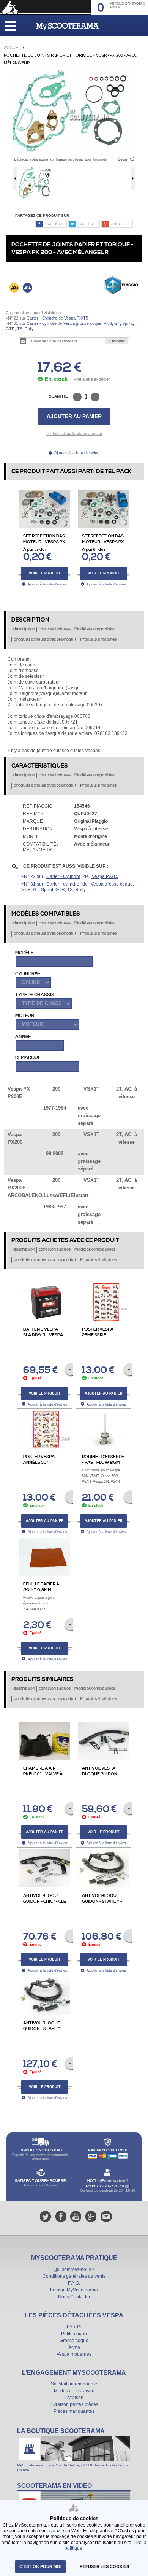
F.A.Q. (74, 2283)
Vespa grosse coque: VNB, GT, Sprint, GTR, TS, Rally (78, 887)
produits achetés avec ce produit (45, 639)
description (24, 629)
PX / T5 (74, 2327)
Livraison (74, 2398)
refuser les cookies (104, 2566)
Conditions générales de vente (74, 2276)
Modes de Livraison (74, 2391)
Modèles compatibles (95, 629)
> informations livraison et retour (74, 433)
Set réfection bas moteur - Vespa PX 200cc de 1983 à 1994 (103, 545)
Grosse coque (74, 2341)
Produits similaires (98, 639)
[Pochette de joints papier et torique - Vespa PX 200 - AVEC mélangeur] (74, 73)
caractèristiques (55, 629)
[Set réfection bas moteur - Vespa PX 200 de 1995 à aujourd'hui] (50, 493)
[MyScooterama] (67, 27)
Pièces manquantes (74, 2411)
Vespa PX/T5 (76, 318)
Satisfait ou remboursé (74, 2384)
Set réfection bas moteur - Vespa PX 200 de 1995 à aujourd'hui (44, 545)
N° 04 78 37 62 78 (103, 2186)
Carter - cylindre (42, 323)
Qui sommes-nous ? (74, 2269)
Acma (74, 2347)
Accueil (13, 48)
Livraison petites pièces (74, 2404)
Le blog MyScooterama (74, 2290)
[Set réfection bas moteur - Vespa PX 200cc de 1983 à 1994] (109, 493)
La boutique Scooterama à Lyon (74, 2450)
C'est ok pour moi (40, 2566)
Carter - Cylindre (42, 318)
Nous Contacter (74, 2297)
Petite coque (74, 2334)
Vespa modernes (74, 2354)
